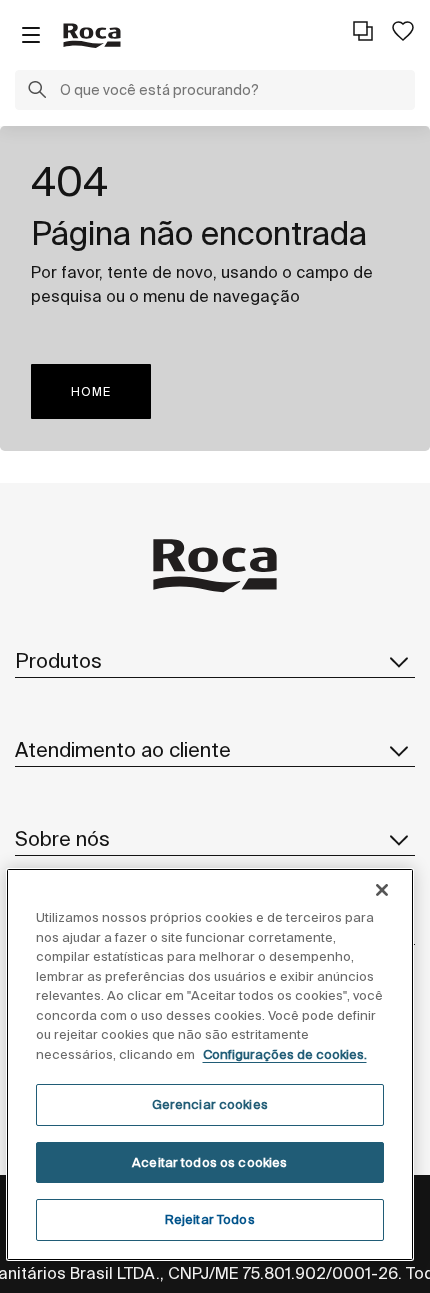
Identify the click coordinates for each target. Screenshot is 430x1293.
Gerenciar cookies (210, 1104)
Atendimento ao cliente (123, 749)
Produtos (58, 660)
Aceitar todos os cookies (209, 1162)
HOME (91, 391)
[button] (37, 92)
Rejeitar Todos (210, 1219)
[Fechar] (382, 890)
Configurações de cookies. (285, 1054)
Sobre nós (62, 838)
